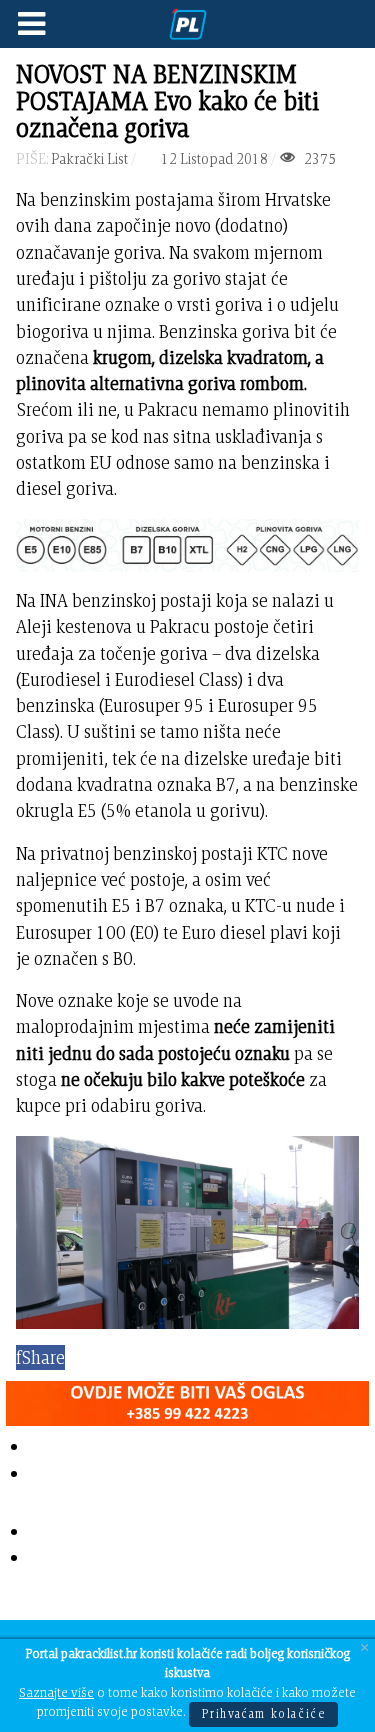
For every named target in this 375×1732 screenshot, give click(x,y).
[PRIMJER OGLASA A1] (187, 1399)
